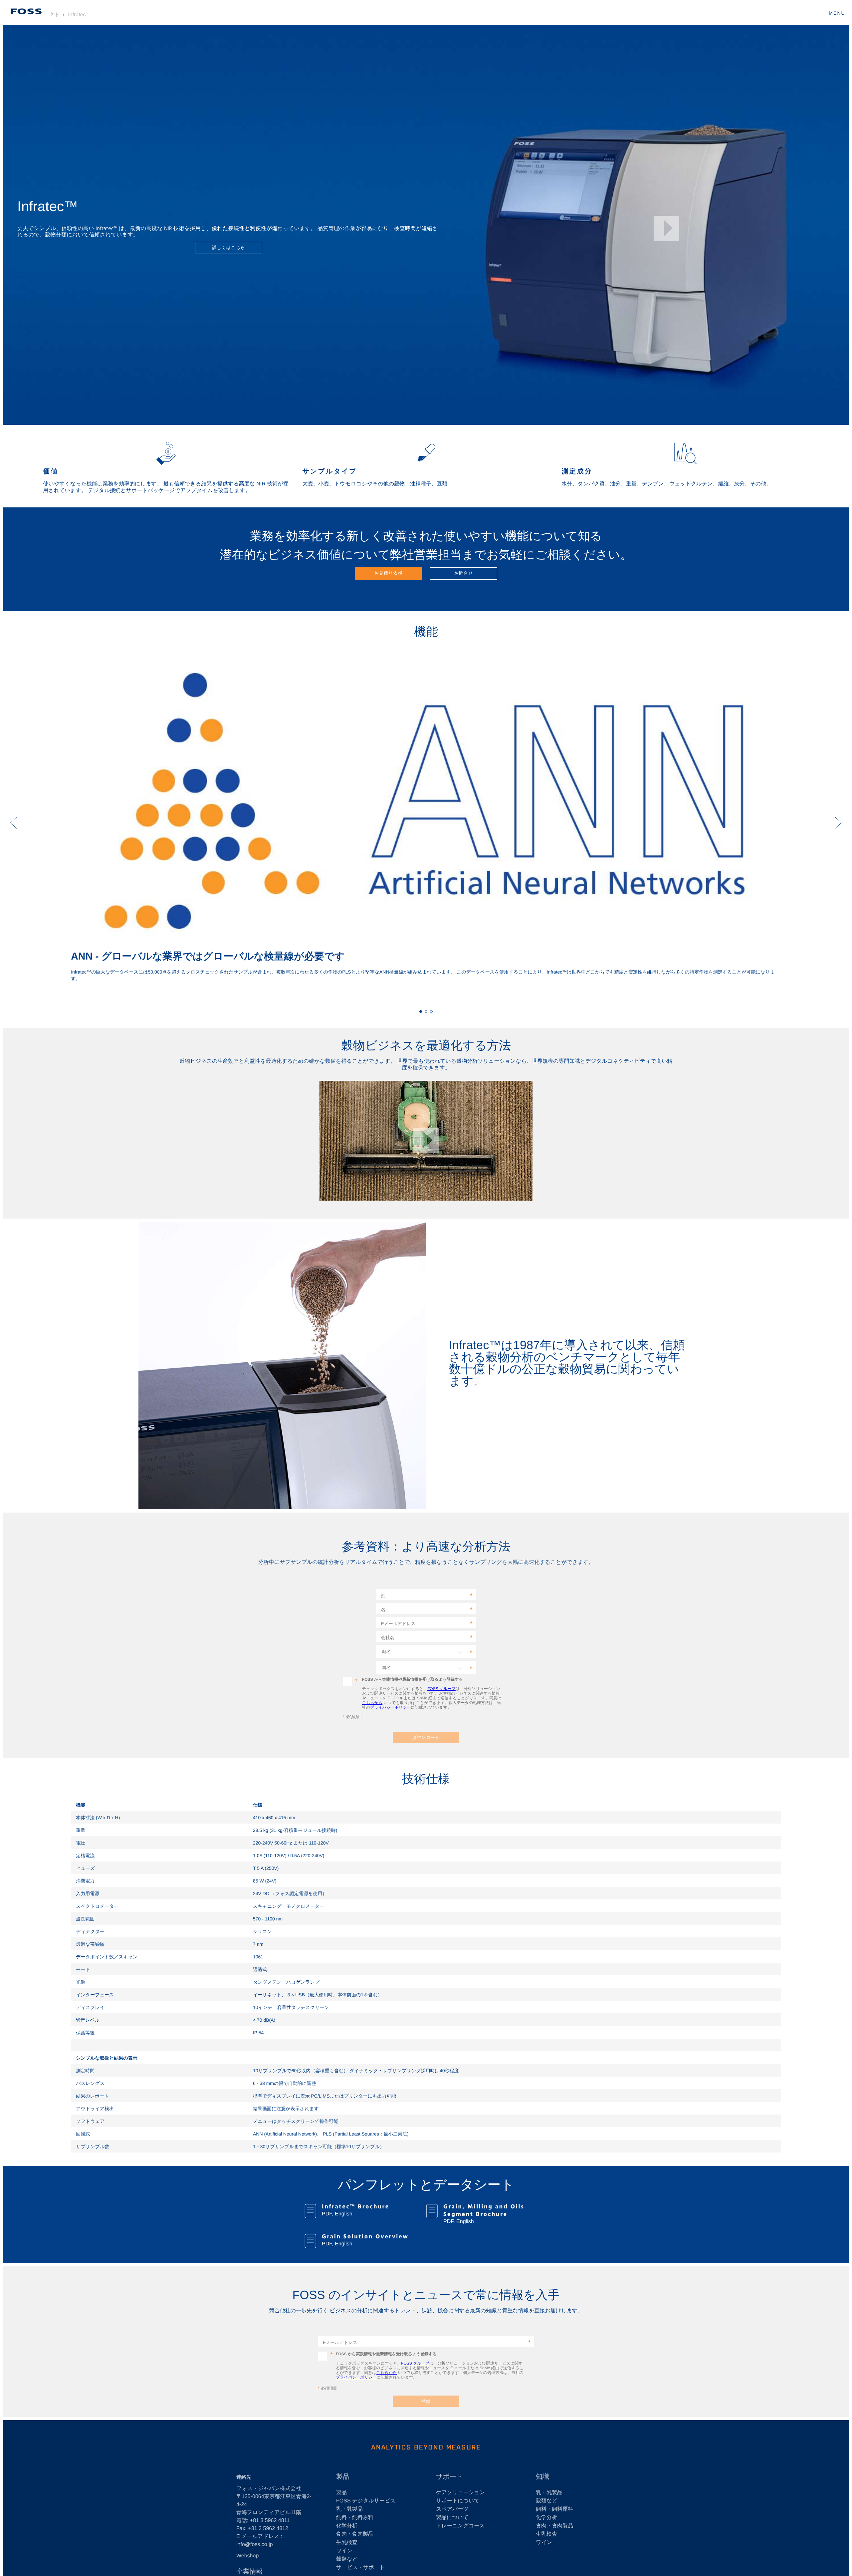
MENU (837, 13)
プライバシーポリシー (390, 1707)
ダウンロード (426, 1737)
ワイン (344, 2551)
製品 (341, 2493)
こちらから (372, 1703)
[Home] (26, 11)
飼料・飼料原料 (355, 2518)
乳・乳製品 (349, 2509)
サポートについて (458, 2501)
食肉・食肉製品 (355, 2534)
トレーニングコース (460, 2526)
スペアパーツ (452, 2509)
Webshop (247, 2556)
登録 (426, 2401)
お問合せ (464, 573)
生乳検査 (347, 2543)
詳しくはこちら (228, 248)
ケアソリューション (460, 2493)
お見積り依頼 (388, 573)
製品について (452, 2518)
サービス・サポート (360, 2568)
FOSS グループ (441, 1689)
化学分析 (347, 2526)
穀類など (347, 2559)
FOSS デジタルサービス (366, 2501)
